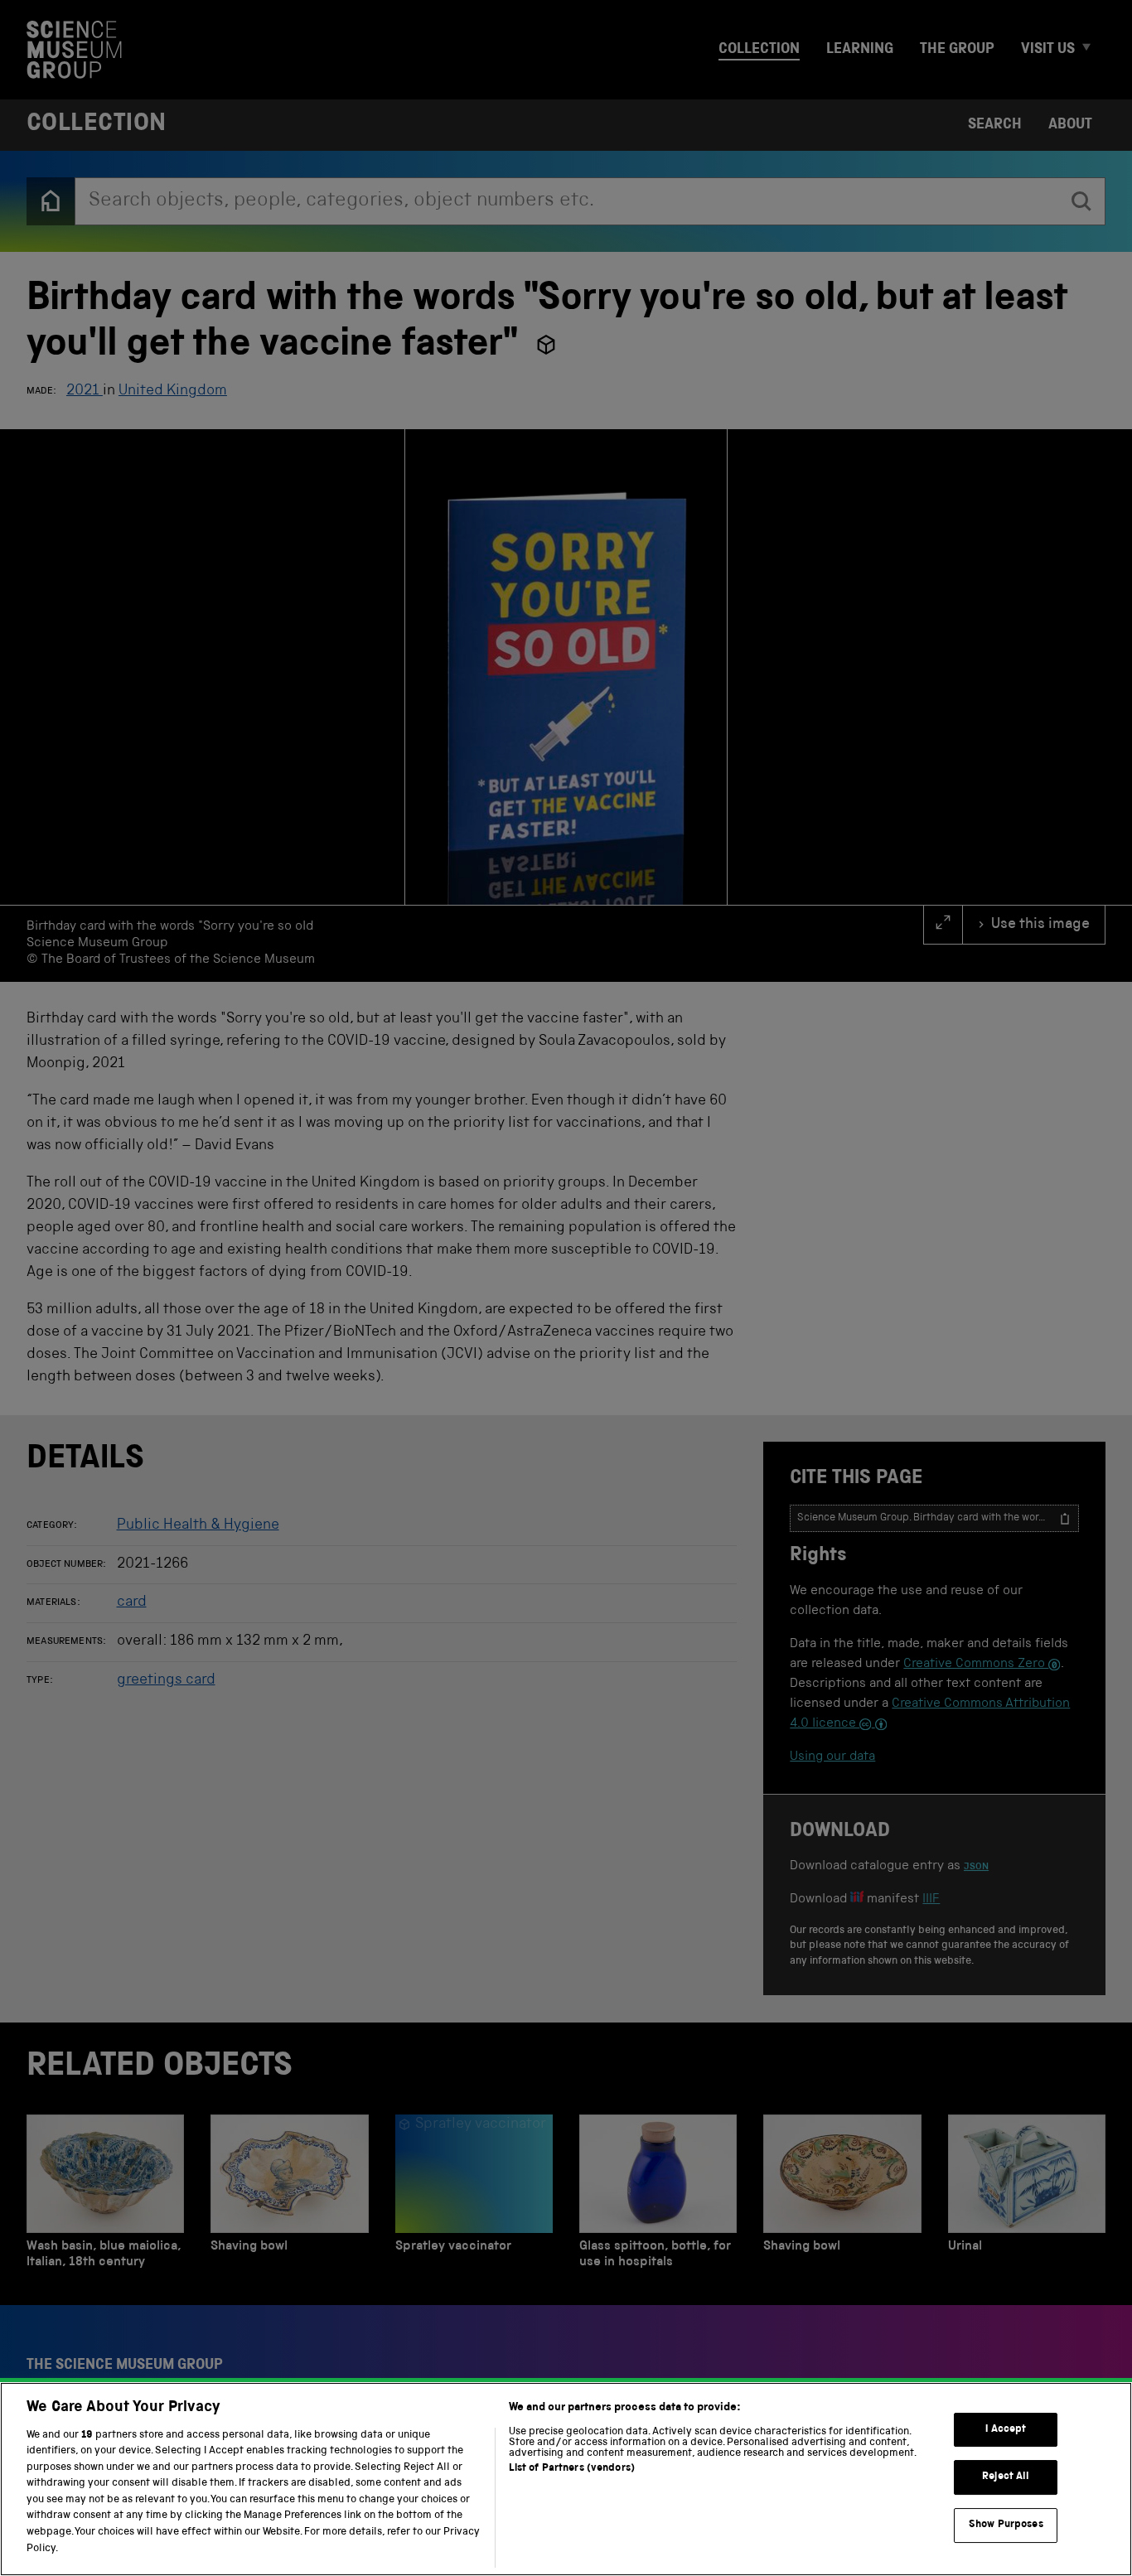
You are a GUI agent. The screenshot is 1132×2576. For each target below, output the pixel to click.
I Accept (1006, 2430)
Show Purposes (1006, 2525)
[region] (566, 2479)
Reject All (1006, 2478)
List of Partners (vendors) (572, 2469)
